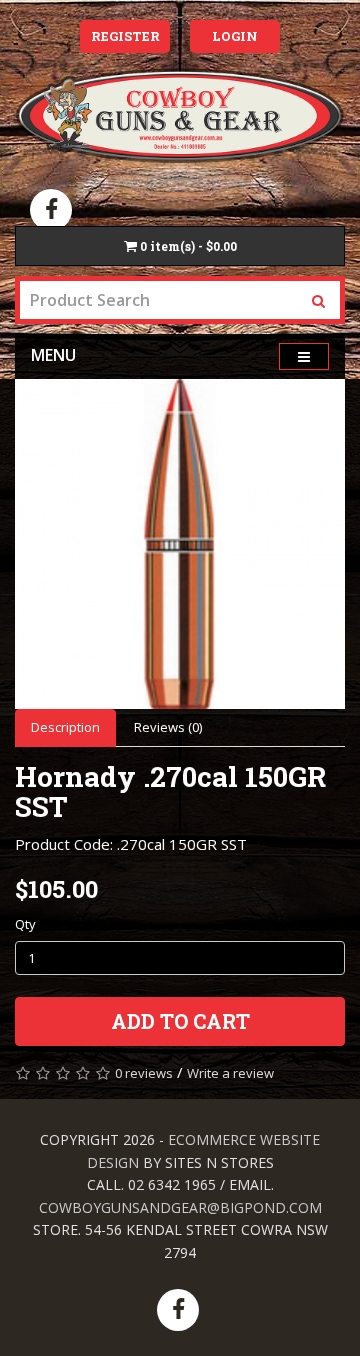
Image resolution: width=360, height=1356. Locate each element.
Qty (25, 924)
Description (65, 727)
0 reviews (144, 1073)
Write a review (230, 1073)
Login (235, 36)
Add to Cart (180, 1021)
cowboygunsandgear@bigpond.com (180, 1207)
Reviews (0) (168, 727)
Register (125, 36)
